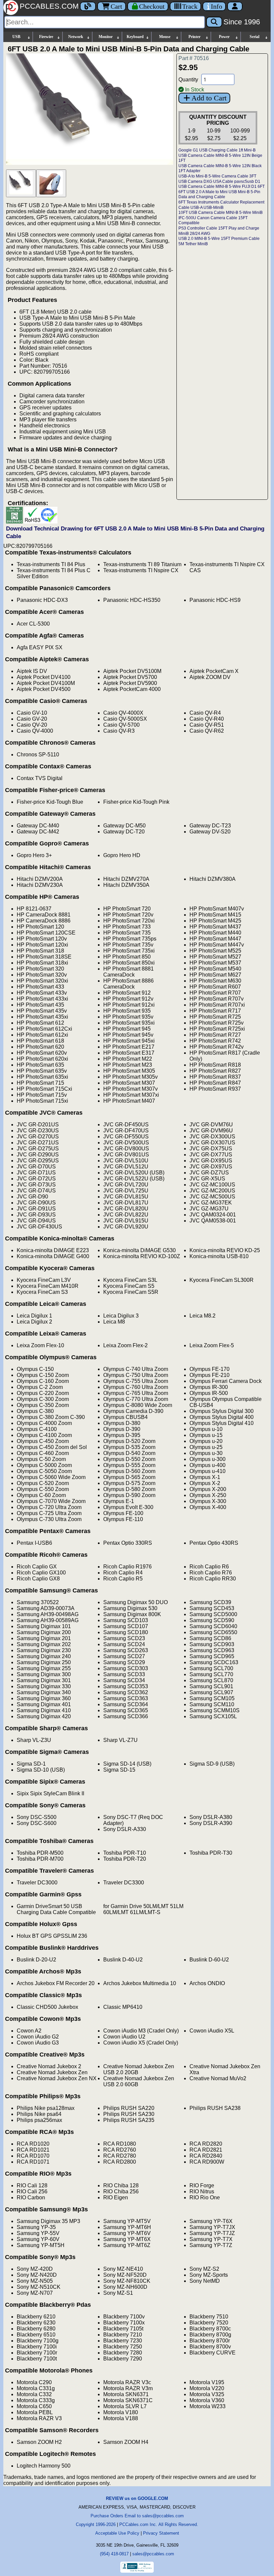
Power (224, 37)
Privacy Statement (161, 2533)
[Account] (235, 6)
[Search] (214, 22)
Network (76, 37)
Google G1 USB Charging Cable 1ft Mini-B (217, 150)
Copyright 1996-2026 (96, 2524)
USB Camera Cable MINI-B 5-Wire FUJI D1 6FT (222, 187)
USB (16, 37)
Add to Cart (209, 98)
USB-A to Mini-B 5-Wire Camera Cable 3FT (217, 176)
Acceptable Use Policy (117, 2533)
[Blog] (88, 6)
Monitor (106, 37)
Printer (194, 37)
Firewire (46, 37)
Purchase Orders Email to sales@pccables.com (137, 2516)
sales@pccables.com (153, 2554)
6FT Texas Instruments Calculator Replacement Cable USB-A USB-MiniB (221, 205)
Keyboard (135, 37)
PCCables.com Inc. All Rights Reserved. (159, 2524)
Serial (254, 37)
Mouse (165, 37)
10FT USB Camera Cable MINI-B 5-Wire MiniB (221, 213)
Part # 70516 (194, 58)
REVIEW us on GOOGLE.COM (137, 2498)
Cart (116, 6)
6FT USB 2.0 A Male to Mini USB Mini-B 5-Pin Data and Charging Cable (219, 195)
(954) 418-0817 (114, 2554)
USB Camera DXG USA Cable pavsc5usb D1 (219, 181)
